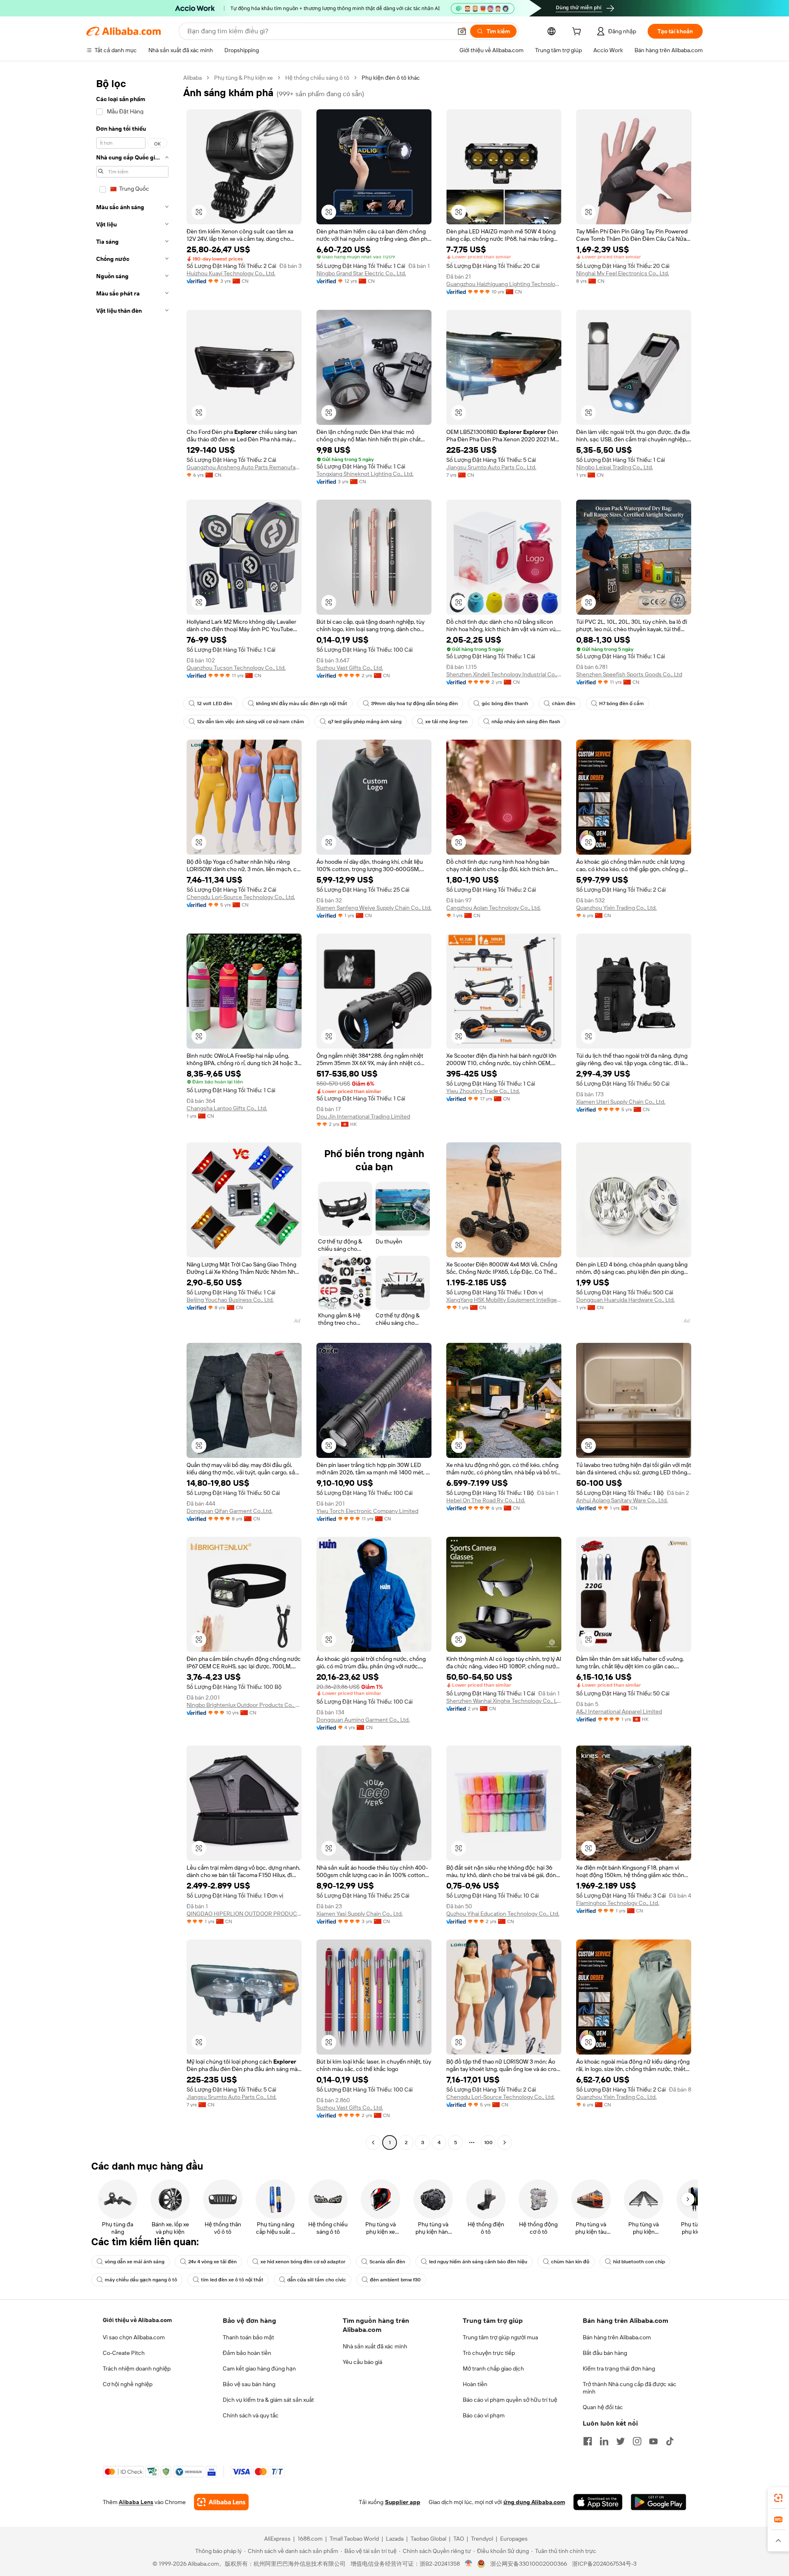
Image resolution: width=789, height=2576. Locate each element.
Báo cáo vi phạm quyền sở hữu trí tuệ (510, 2400)
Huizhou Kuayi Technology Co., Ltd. (231, 273)
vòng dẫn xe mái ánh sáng (135, 2262)
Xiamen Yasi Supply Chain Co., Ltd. (360, 1914)
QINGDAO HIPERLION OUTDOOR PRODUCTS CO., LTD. (244, 1914)
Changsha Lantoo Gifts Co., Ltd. (227, 1108)
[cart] (578, 32)
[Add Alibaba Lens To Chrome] (221, 2502)
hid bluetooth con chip (639, 2262)
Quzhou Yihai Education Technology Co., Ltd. (503, 1914)
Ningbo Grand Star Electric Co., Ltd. (361, 273)
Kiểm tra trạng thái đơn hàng (619, 2368)
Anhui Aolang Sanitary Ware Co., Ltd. (622, 1500)
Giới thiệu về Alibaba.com (137, 2320)
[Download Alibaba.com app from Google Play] (659, 2502)
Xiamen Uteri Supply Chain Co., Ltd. (621, 1102)
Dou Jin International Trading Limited (363, 1116)
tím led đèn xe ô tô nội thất (232, 2280)
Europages (514, 2539)
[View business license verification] (469, 2564)
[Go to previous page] (373, 2142)
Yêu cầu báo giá (362, 2362)
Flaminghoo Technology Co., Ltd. (618, 1903)
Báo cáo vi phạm (484, 2415)
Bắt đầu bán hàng (605, 2353)
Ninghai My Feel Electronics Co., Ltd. (623, 273)
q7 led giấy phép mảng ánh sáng (365, 722)
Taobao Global (428, 2539)
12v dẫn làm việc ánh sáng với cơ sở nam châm (250, 722)
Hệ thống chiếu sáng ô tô (317, 78)
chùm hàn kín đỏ (570, 2262)
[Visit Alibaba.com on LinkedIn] (604, 2441)
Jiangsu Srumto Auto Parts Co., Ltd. (491, 467)
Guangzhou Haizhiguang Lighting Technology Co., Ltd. (504, 284)
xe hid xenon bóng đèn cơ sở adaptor (303, 2262)
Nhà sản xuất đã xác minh (375, 2346)
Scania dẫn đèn (387, 2262)
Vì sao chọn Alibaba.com (134, 2337)
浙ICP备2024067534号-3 (604, 2564)
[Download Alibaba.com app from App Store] (598, 2502)
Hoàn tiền (475, 2384)
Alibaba (193, 78)
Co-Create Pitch (124, 2353)
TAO (459, 2539)
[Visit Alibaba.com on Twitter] (621, 2441)
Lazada (395, 2539)
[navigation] (132, 1111)
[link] (778, 2498)
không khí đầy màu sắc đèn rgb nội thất (302, 703)
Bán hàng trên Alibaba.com (617, 2337)
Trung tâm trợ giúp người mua (500, 2337)
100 (488, 2142)
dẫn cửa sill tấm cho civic (317, 2280)
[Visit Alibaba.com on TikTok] (670, 2441)
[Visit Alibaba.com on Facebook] (588, 2441)
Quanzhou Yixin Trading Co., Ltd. (616, 908)
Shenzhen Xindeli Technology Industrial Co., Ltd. (504, 674)
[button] (462, 31)
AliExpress (277, 2539)
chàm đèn (564, 703)
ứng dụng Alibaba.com (534, 2502)
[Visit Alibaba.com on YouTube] (653, 2441)
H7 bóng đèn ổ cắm (622, 703)
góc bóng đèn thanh (505, 703)
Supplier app (403, 2502)
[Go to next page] (505, 2142)
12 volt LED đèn (215, 703)
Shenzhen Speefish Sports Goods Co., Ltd (629, 674)
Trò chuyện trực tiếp (489, 2353)
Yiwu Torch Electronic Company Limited (367, 1511)
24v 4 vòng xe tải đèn (212, 2262)
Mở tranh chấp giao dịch (493, 2368)
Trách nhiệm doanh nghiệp (137, 2368)
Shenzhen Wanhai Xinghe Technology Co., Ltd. (504, 1701)
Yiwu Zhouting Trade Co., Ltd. (483, 1091)
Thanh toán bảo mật (248, 2337)
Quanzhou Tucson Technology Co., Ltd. (236, 668)
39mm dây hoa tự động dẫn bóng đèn (414, 703)
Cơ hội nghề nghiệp (128, 2384)
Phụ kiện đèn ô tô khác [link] (391, 78)
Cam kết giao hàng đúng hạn (259, 2368)
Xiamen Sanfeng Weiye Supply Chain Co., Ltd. (374, 908)
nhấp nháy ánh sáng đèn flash (526, 722)
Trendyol (482, 2539)
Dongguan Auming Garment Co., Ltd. (363, 1720)
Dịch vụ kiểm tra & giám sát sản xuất (268, 2400)
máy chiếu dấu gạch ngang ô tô (141, 2280)
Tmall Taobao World (354, 2539)
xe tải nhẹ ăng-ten (446, 722)
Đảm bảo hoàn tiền (247, 2353)
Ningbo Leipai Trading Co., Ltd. (615, 467)
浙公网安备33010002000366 (529, 2564)
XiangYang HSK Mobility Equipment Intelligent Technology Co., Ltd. (504, 1300)
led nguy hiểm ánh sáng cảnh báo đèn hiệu (478, 2262)
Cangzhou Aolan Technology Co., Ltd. (494, 908)
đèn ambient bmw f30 (395, 2280)
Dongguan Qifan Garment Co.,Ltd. (230, 1511)
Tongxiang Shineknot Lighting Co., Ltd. (365, 474)
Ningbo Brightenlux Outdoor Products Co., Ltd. (244, 1705)
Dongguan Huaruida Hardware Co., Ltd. (625, 1300)
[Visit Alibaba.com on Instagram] (637, 2441)
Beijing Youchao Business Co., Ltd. (230, 1300)
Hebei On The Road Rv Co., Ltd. (486, 1500)
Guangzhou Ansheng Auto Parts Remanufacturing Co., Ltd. (244, 467)
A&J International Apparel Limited (619, 1711)
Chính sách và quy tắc (251, 2415)
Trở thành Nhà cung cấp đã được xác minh (630, 2388)
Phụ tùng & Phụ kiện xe (243, 78)
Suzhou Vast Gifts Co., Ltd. (350, 668)
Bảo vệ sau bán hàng (249, 2384)
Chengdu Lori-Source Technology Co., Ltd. (241, 897)
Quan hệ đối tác (603, 2407)
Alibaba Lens (136, 2502)
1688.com (310, 2539)
